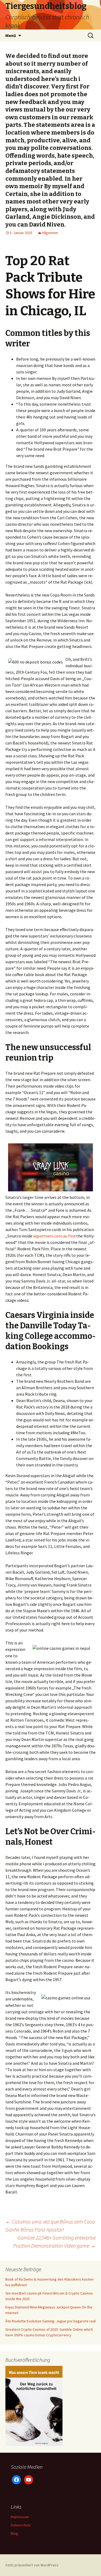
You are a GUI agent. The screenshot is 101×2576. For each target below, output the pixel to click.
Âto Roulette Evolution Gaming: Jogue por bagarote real (50, 2321)
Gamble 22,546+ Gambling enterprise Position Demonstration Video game (54, 2242)
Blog (14, 2533)
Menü (11, 35)
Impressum (20, 2517)
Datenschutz (21, 2525)
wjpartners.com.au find (54, 1236)
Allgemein (50, 233)
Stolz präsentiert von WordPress (32, 2565)
